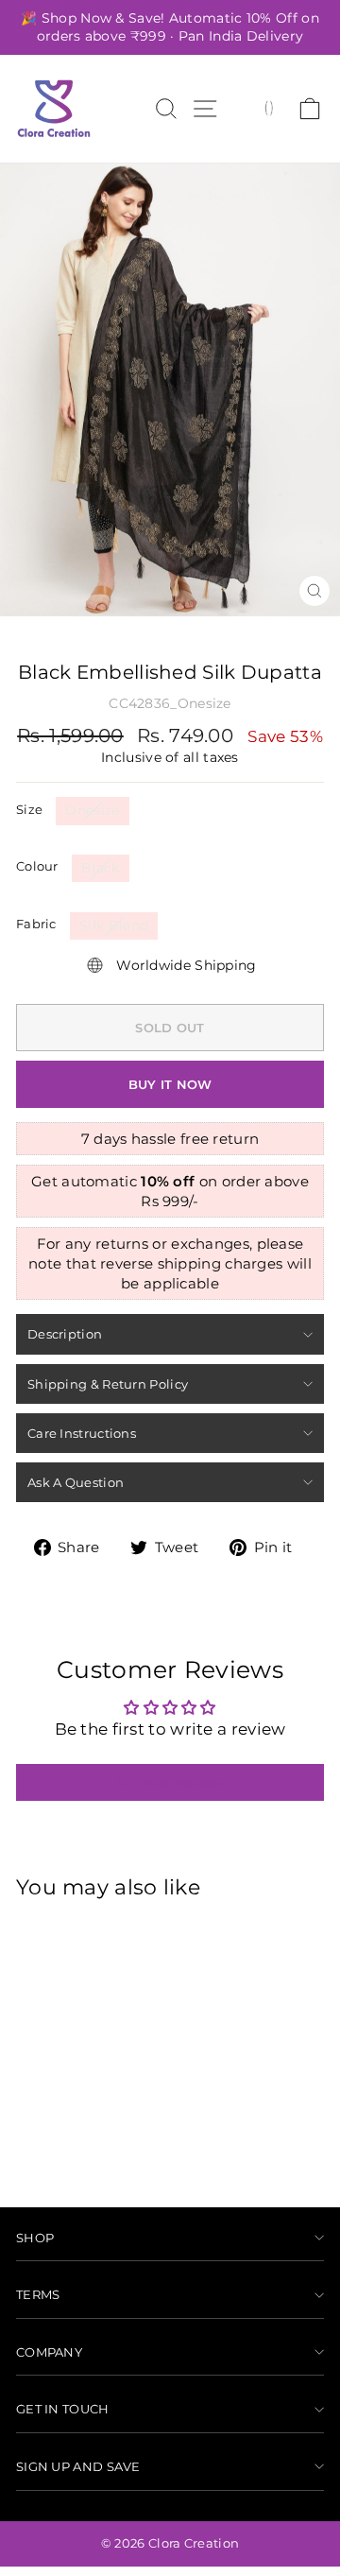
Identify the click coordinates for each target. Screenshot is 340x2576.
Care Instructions (82, 1433)
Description (65, 1334)
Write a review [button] (170, 1782)
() (269, 107)
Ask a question (76, 1482)
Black (101, 868)
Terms (38, 2294)
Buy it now (170, 1084)
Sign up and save (78, 2466)
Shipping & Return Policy (108, 1384)
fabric (36, 924)
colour (37, 866)
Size (29, 809)
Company (49, 2352)
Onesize (92, 810)
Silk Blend (114, 925)
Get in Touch (63, 2409)
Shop (35, 2238)
